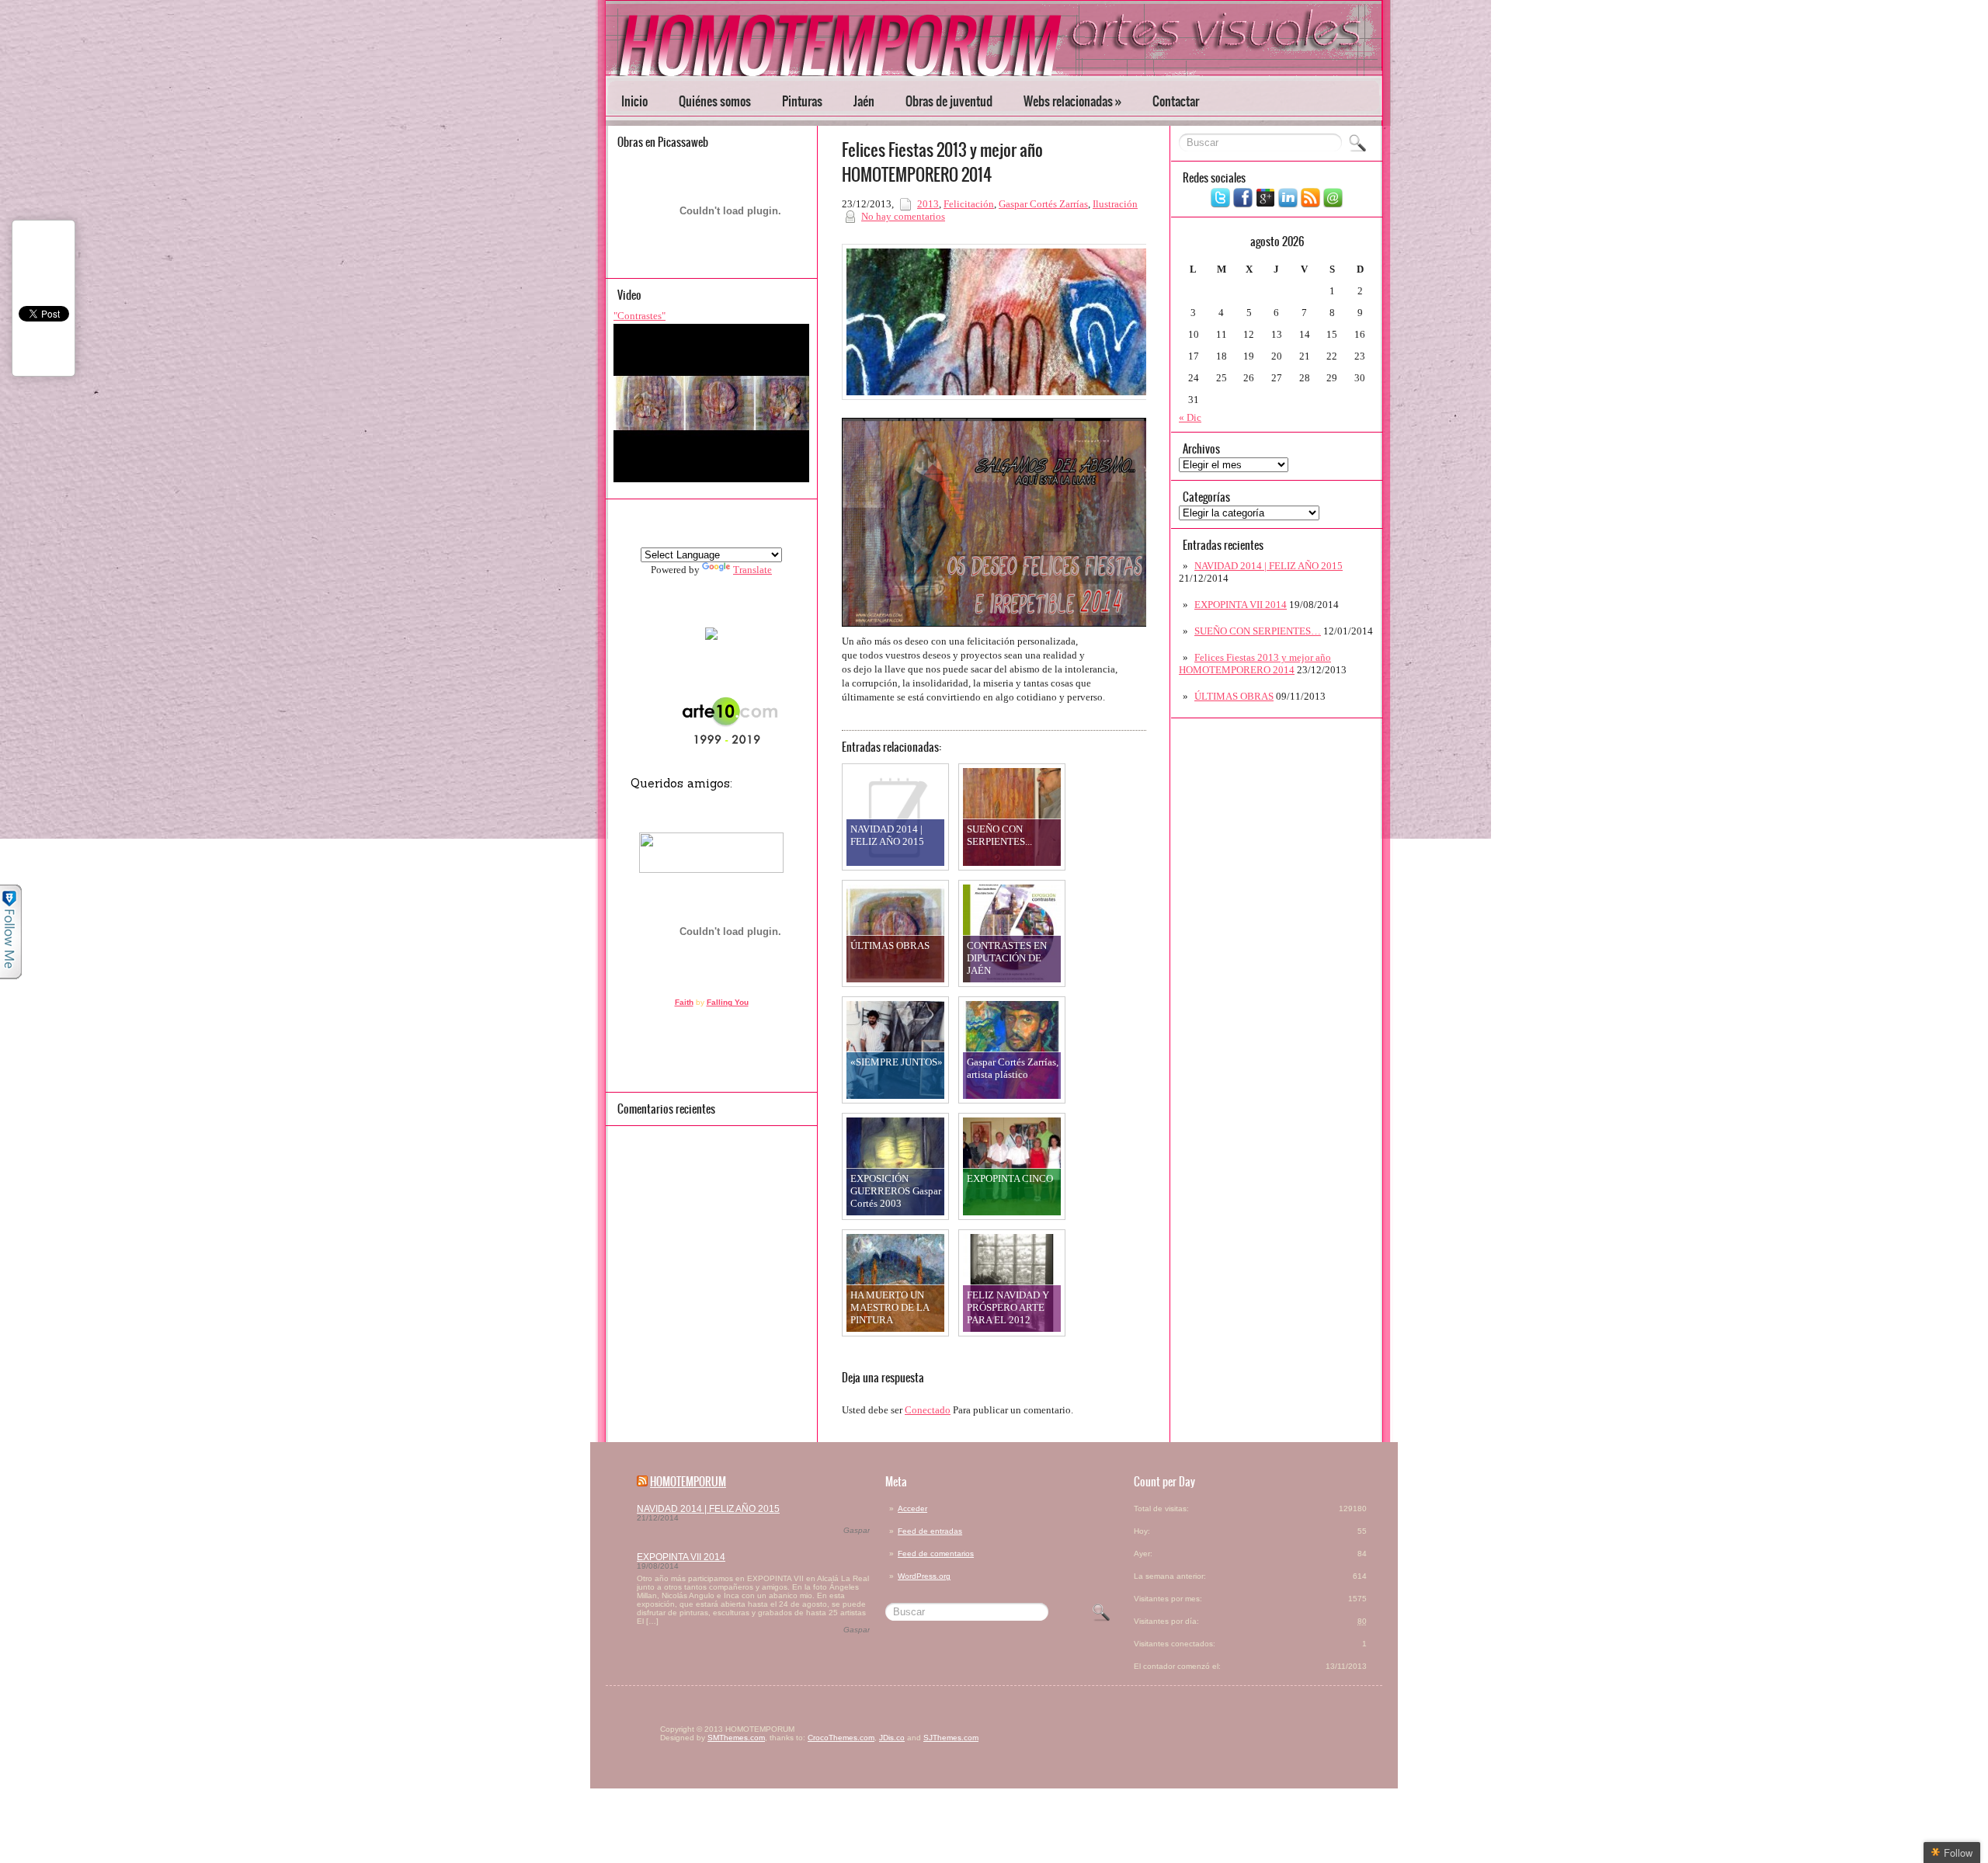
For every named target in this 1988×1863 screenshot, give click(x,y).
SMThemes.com (736, 1738)
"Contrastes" (639, 316)
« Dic (1190, 417)
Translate (752, 570)
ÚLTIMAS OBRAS (1234, 696)
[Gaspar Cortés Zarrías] (711, 636)
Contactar (1176, 101)
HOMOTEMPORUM (688, 1482)
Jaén (864, 101)
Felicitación (969, 204)
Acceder (912, 1508)
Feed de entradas (930, 1531)
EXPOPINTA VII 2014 (1241, 605)
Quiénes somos (715, 101)
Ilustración (1115, 204)
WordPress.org (924, 1576)
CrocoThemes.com (841, 1738)
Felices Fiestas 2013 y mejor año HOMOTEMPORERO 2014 (1255, 664)
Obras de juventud (949, 101)
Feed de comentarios (936, 1554)
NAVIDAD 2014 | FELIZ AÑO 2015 (1269, 566)
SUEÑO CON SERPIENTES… (1258, 631)
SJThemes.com (951, 1738)
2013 (928, 204)
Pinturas (802, 101)
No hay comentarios (903, 216)
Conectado (928, 1410)
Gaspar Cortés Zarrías (1043, 204)
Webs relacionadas (1072, 101)
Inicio (634, 101)
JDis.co (892, 1738)
